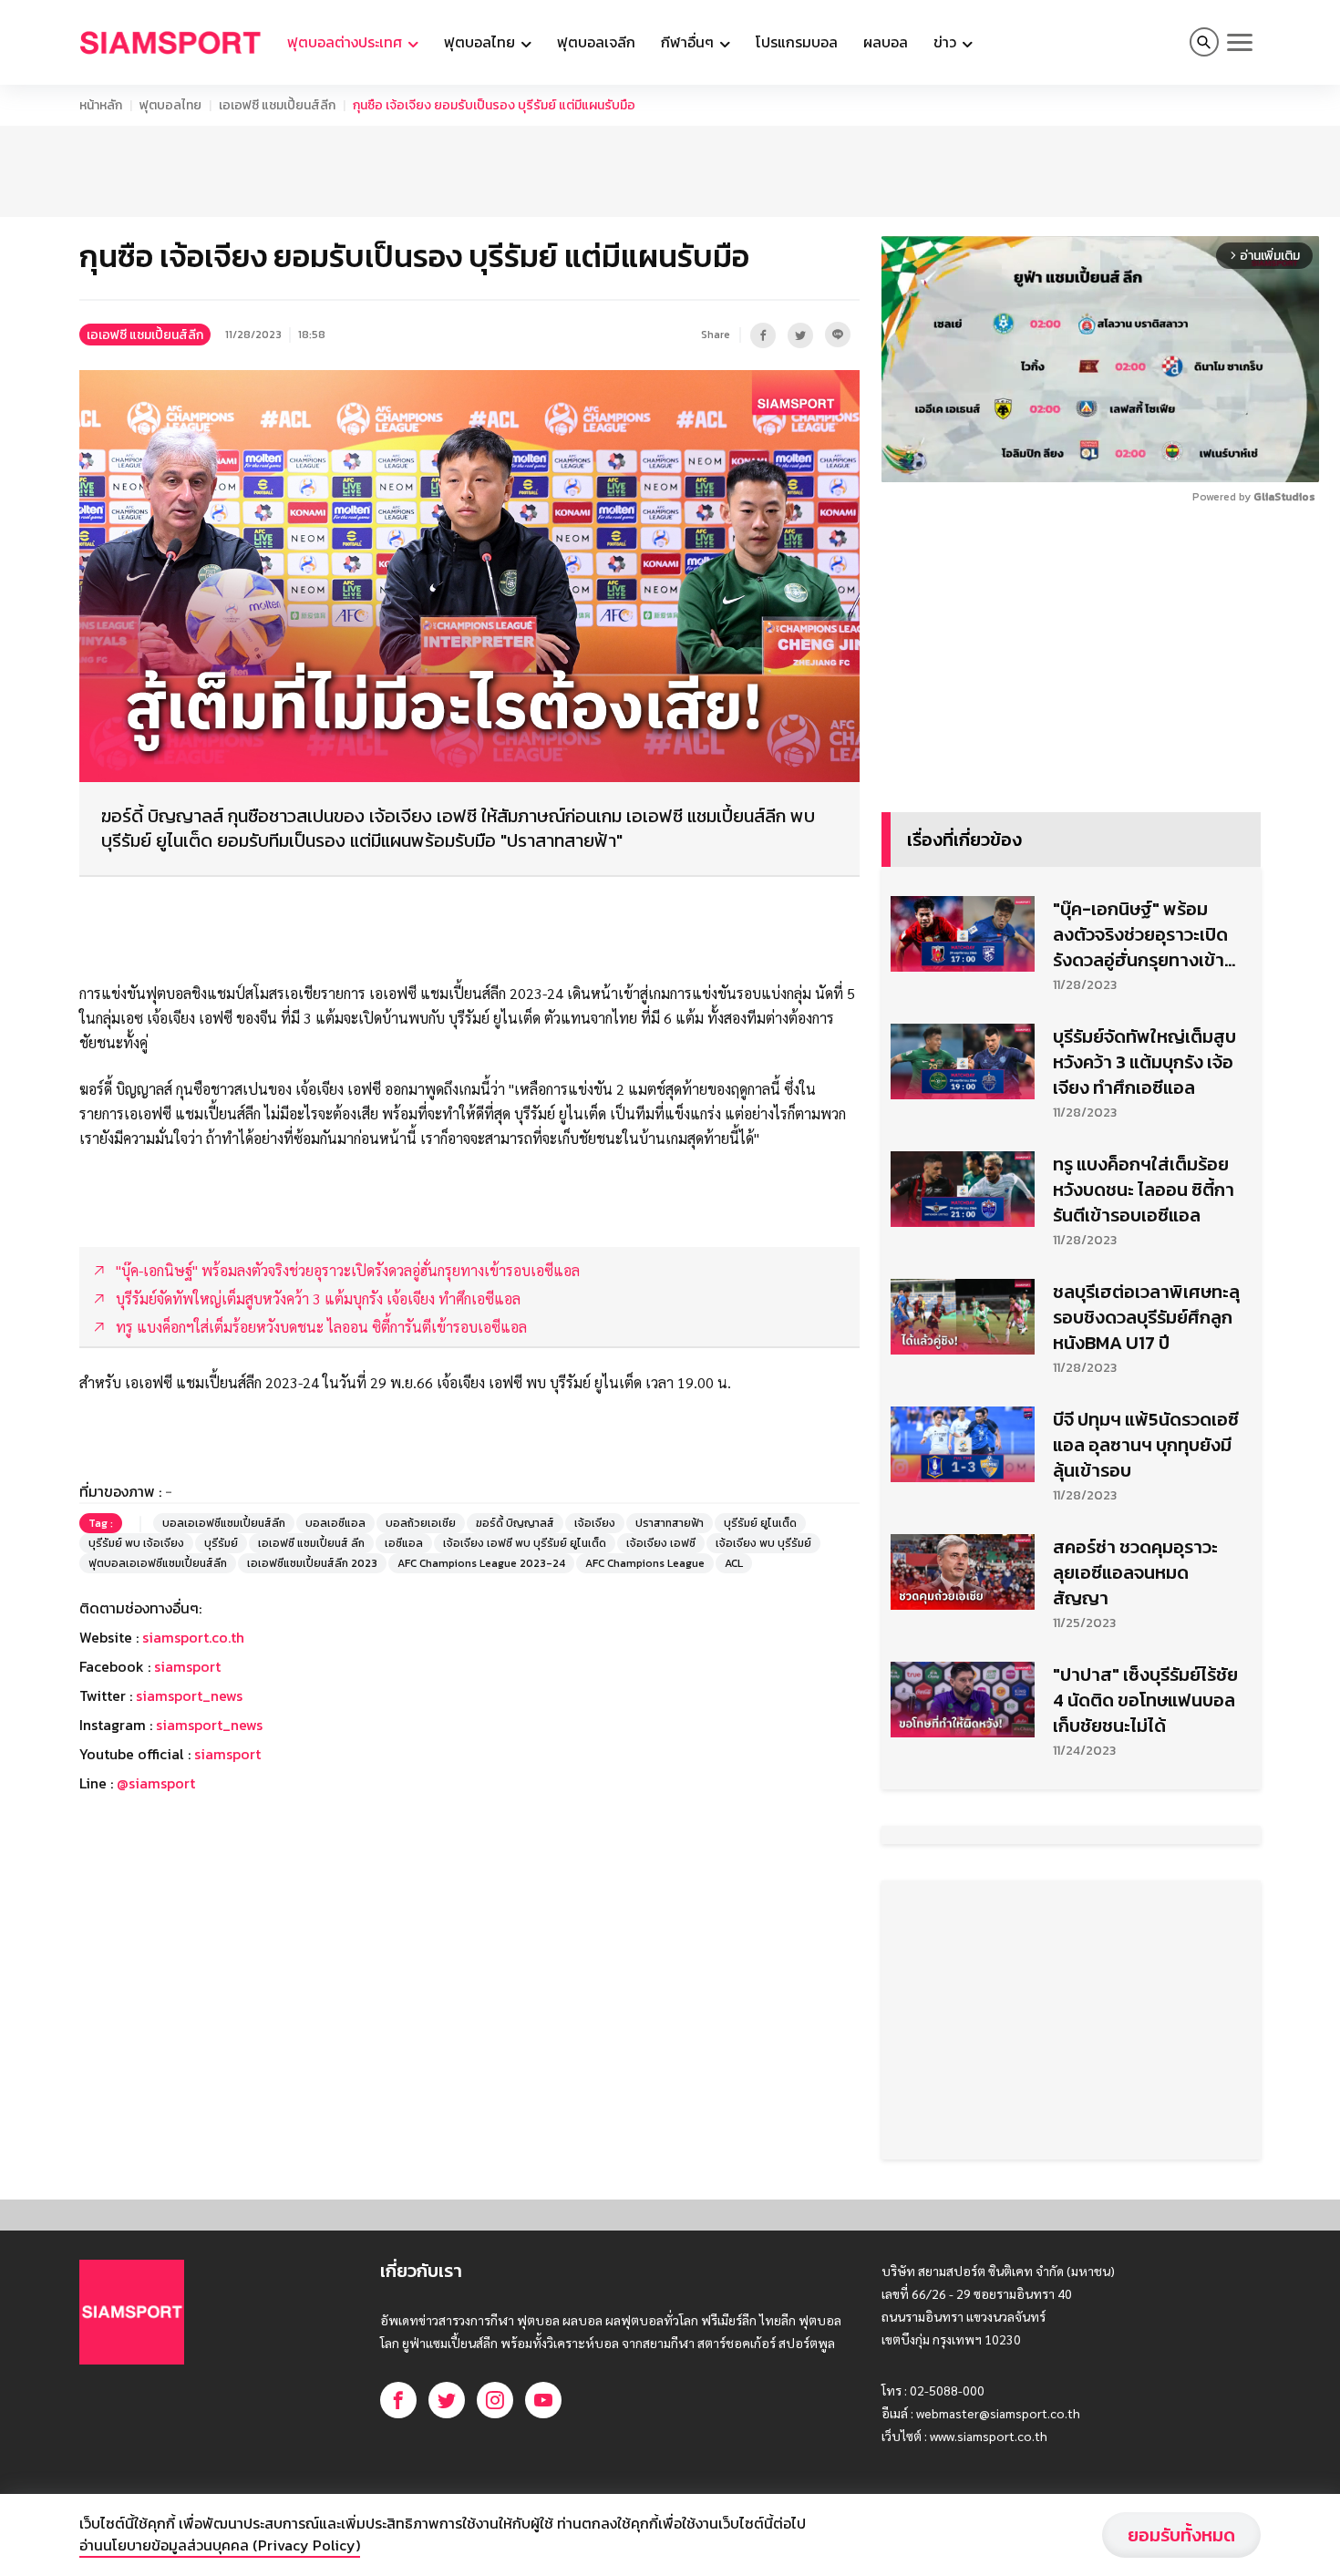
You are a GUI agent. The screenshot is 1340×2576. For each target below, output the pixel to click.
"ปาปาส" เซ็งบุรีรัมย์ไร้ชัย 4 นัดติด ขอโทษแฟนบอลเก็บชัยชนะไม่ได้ (1145, 1700)
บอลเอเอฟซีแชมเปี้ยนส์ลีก (224, 1523)
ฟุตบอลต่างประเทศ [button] (346, 42)
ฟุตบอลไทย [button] (481, 42)
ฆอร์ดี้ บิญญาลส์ (515, 1523)
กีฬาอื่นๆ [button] (689, 42)
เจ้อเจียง (595, 1523)
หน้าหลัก (101, 105)
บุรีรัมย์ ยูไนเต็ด (760, 1523)
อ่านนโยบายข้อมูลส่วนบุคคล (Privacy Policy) (220, 2545)
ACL (734, 1563)
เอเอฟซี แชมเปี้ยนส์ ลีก (311, 1543)
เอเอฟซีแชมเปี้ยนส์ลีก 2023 (312, 1563)
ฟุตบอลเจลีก (596, 42)
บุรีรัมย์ (221, 1543)
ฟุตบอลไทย (170, 105)
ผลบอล (886, 42)
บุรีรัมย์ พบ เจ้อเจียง (136, 1543)
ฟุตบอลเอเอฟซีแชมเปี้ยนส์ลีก (158, 1563)
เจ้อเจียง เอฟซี (661, 1543)
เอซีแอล (404, 1543)
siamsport (187, 1666)
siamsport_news (189, 1695)
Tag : (101, 1523)
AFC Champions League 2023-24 (481, 1563)
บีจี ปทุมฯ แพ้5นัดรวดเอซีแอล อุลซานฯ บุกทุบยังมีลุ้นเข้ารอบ (1146, 1445)
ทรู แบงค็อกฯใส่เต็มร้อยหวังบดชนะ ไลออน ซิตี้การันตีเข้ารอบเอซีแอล (1144, 1190)
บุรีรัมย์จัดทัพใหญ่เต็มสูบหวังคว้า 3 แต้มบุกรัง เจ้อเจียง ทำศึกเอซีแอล (1144, 1062)
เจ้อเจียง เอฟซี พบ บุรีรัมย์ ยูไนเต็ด (525, 1543)
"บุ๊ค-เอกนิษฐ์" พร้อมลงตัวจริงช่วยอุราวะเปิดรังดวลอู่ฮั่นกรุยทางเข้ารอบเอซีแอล (1140, 934)
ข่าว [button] (947, 42)
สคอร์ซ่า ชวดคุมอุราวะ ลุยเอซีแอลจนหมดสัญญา (1135, 1572)
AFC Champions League (645, 1563)
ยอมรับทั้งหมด (1181, 2535)
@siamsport (156, 1783)
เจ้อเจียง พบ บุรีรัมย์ (763, 1543)
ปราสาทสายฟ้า (670, 1523)
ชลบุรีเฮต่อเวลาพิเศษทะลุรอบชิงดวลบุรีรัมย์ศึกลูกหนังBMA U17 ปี (1146, 1317)
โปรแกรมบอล (797, 42)
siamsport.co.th (193, 1637)
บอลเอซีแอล (335, 1523)
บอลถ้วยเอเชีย (421, 1523)
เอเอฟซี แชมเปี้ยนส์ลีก (277, 105)
